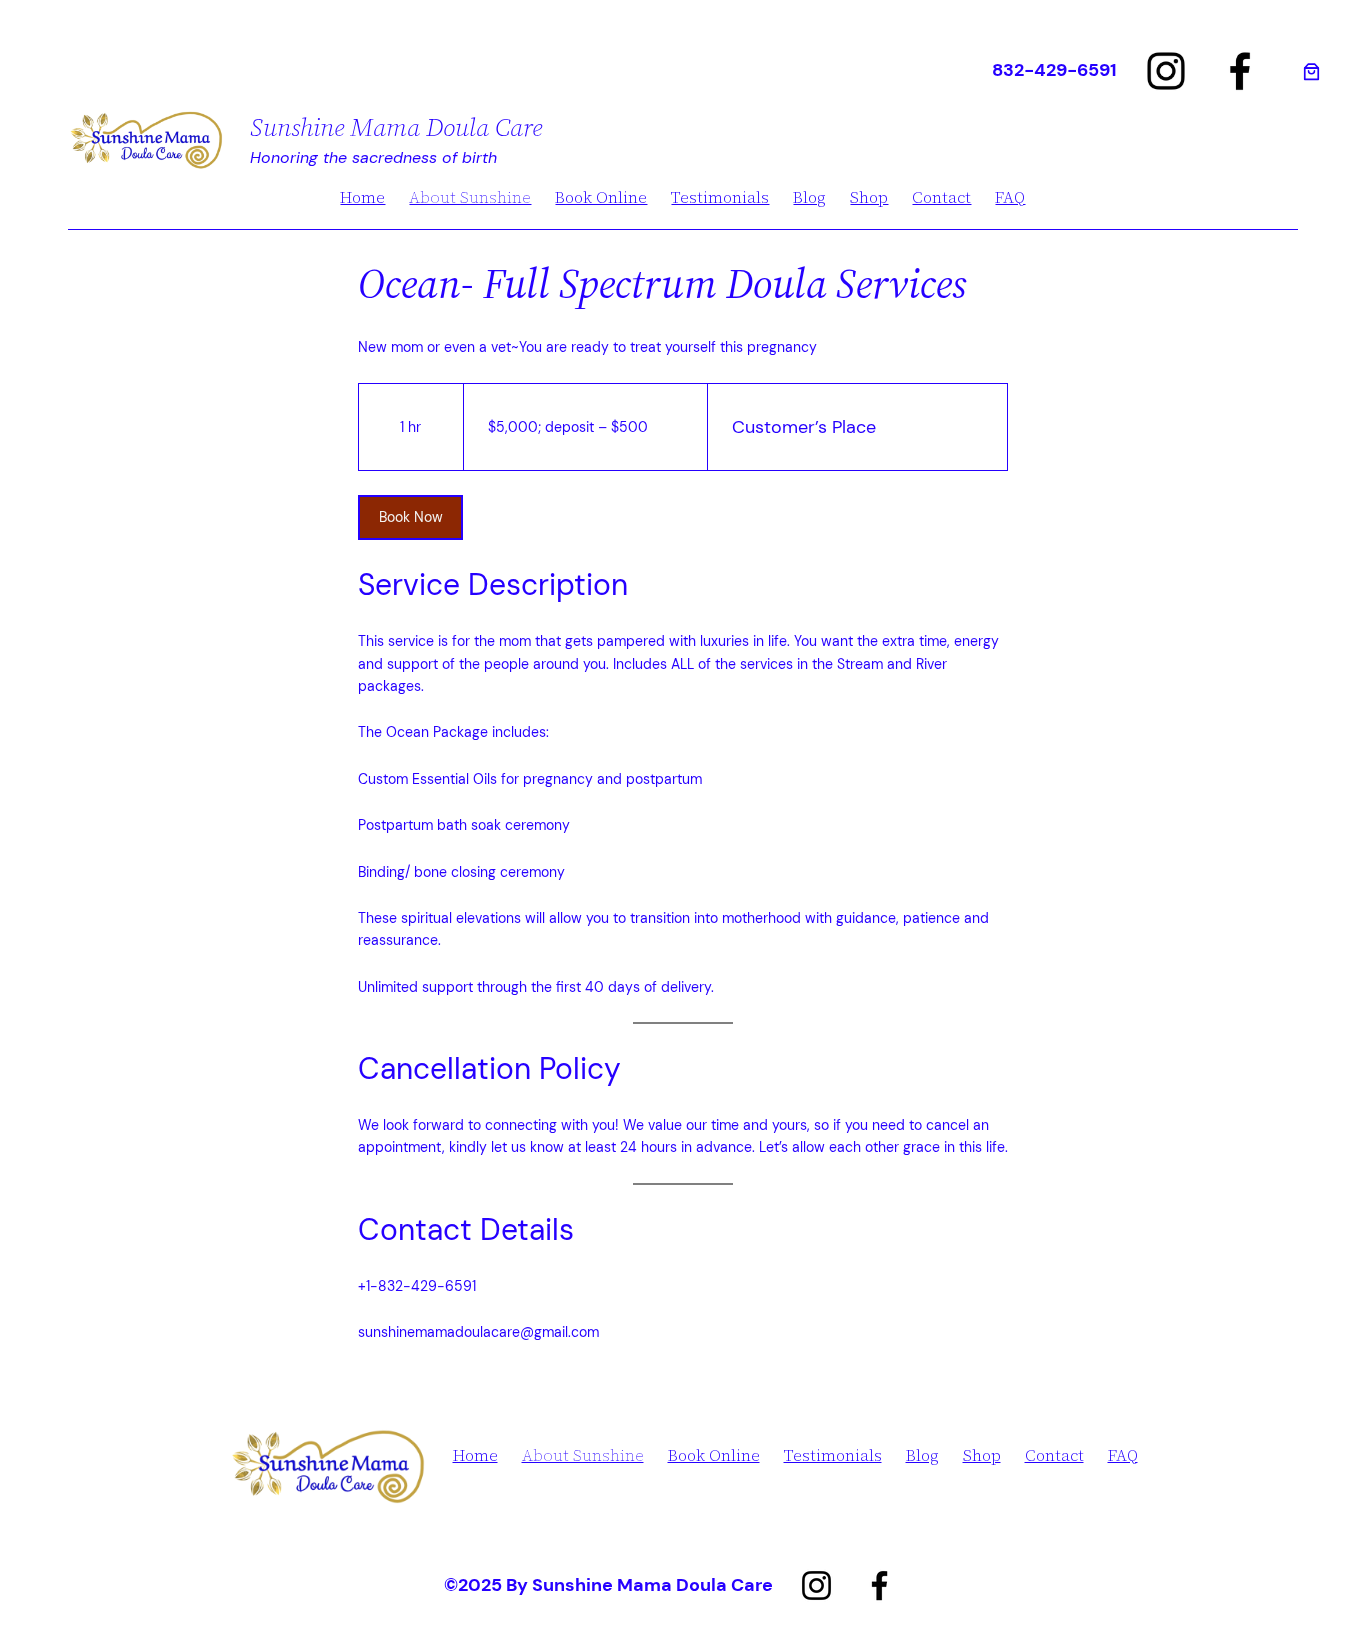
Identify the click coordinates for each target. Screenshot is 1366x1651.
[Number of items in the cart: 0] (1311, 71)
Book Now (411, 517)
